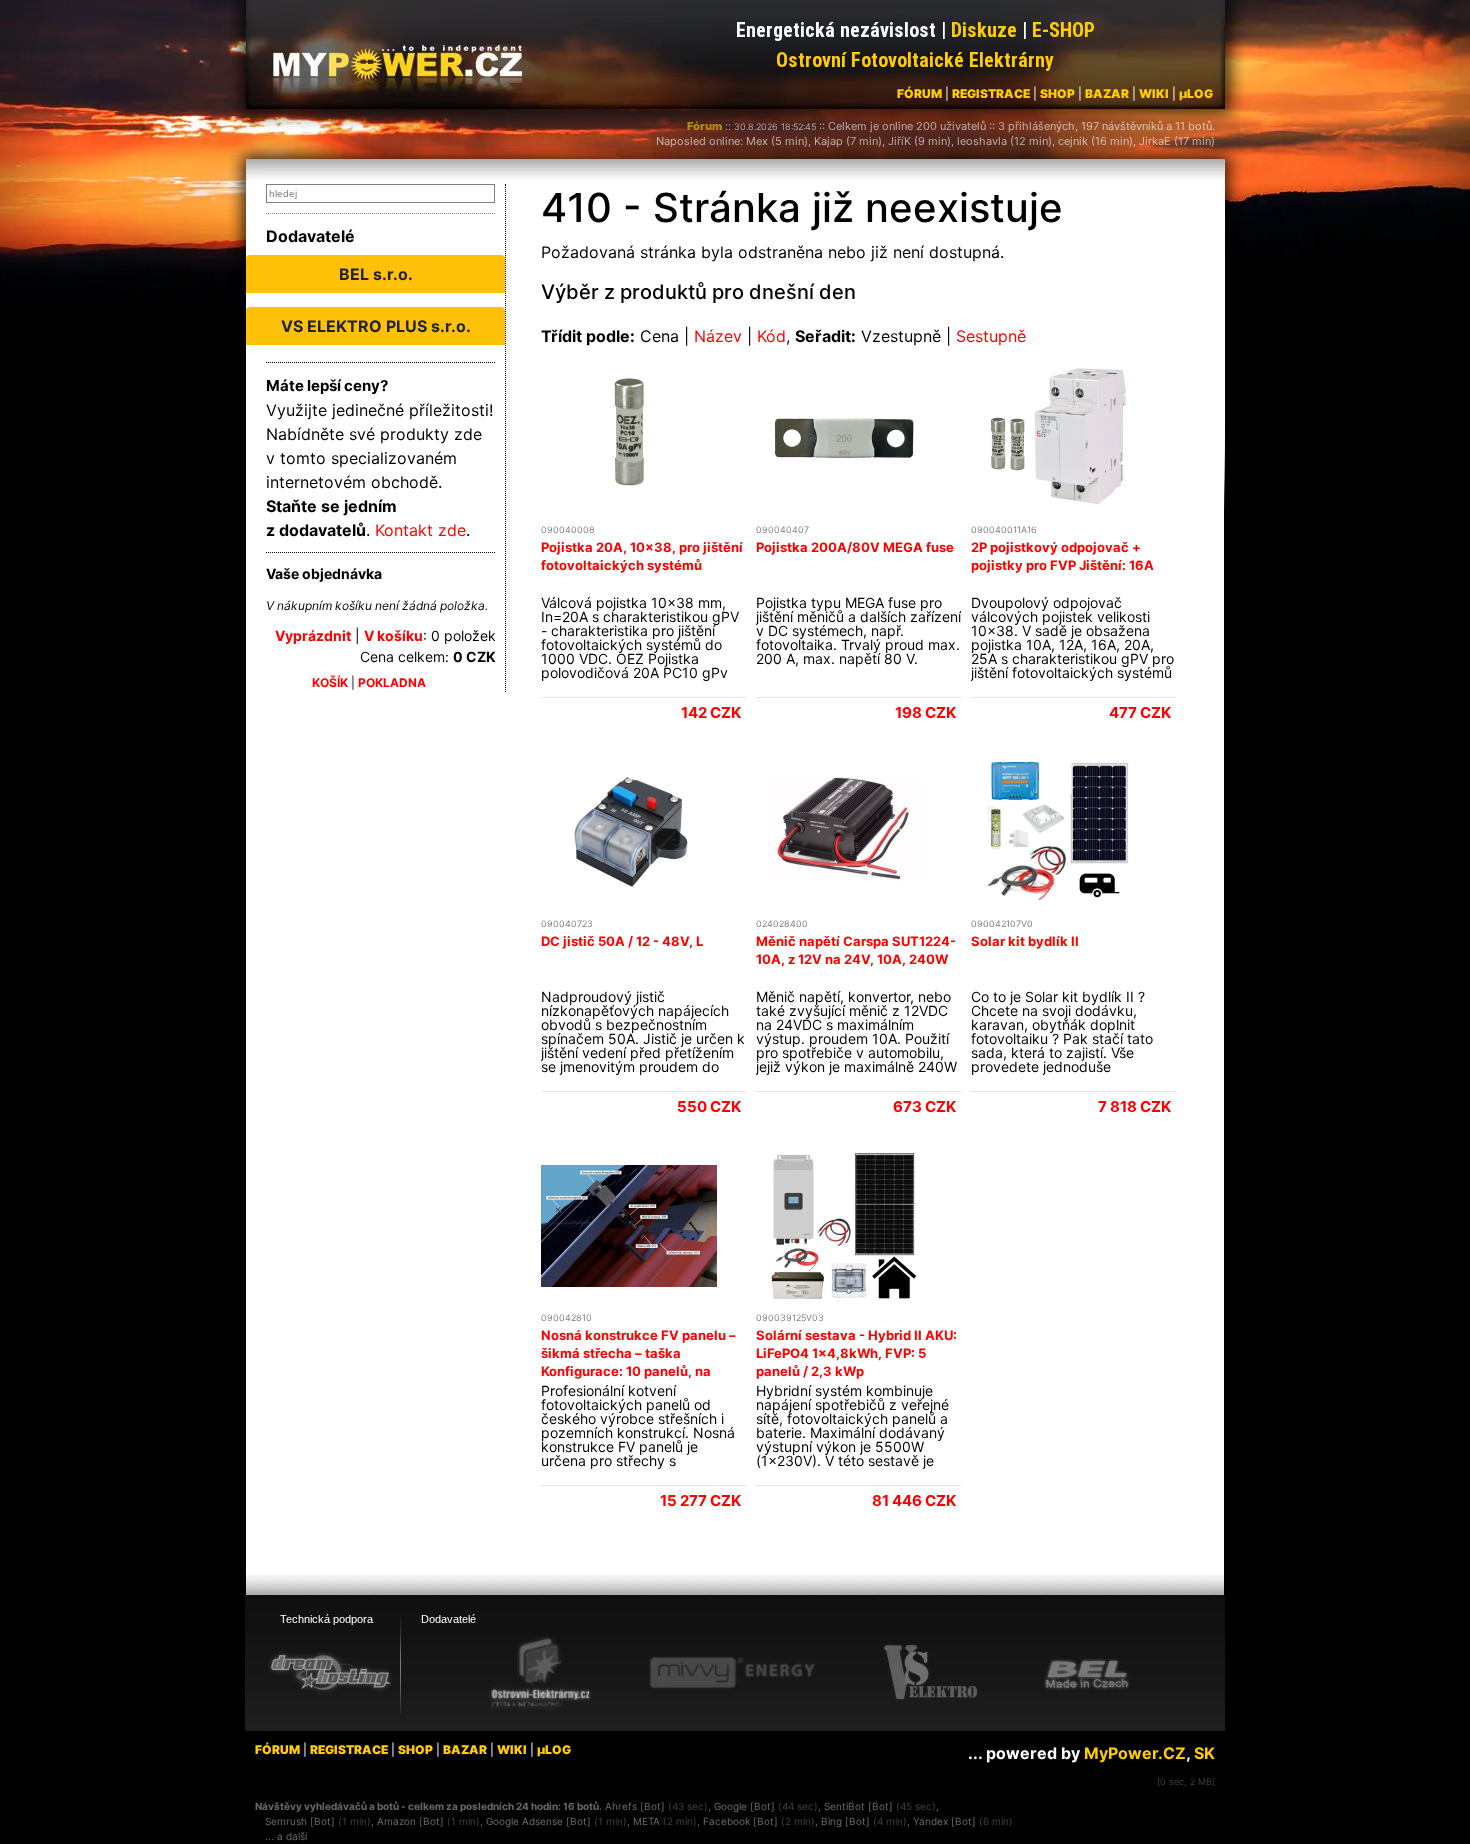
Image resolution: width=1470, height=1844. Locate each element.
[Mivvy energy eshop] (732, 1672)
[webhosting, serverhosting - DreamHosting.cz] (330, 1672)
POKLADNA (392, 682)
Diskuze (984, 30)
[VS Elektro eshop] (931, 1673)
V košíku (393, 635)
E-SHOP (1063, 30)
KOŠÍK (330, 682)
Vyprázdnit (313, 635)
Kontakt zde (420, 530)
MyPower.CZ (1135, 1753)
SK (1204, 1753)
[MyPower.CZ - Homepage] (405, 62)
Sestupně (991, 336)
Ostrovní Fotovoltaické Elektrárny (915, 60)
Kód (771, 336)
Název (718, 336)
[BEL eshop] (1087, 1673)
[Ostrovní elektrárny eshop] (541, 1674)
